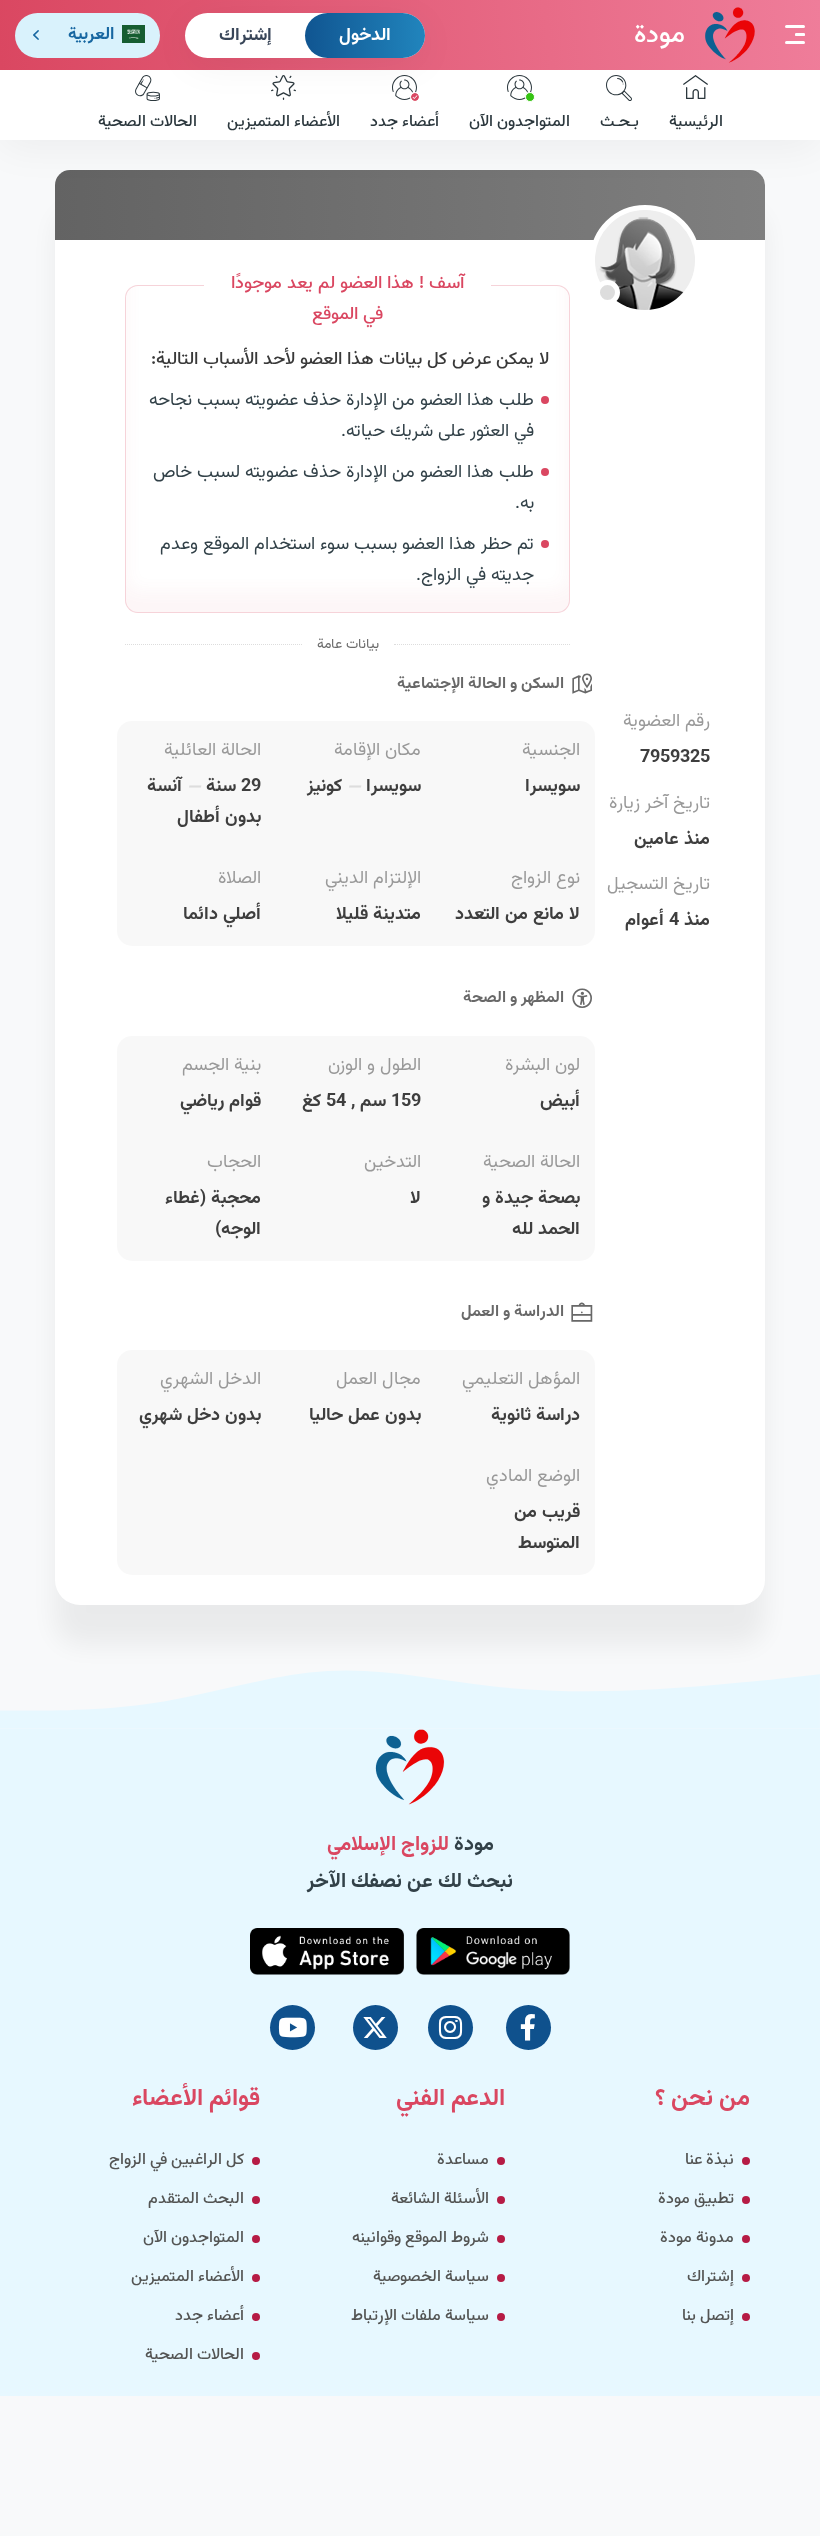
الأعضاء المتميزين (283, 122)
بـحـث (619, 122)
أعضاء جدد (404, 122)
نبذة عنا (709, 2160)
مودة (659, 35)
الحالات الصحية (147, 122)
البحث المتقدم (196, 2199)
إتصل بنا (708, 2316)
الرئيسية (696, 122)
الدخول (365, 36)
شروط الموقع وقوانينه (420, 2238)
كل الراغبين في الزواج (176, 2160)
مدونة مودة (697, 2238)
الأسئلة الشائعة (440, 2199)
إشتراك (245, 36)
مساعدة (463, 2160)
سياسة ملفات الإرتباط (420, 2316)
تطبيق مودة (696, 2199)
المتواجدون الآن (519, 122)
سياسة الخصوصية (431, 2277)
